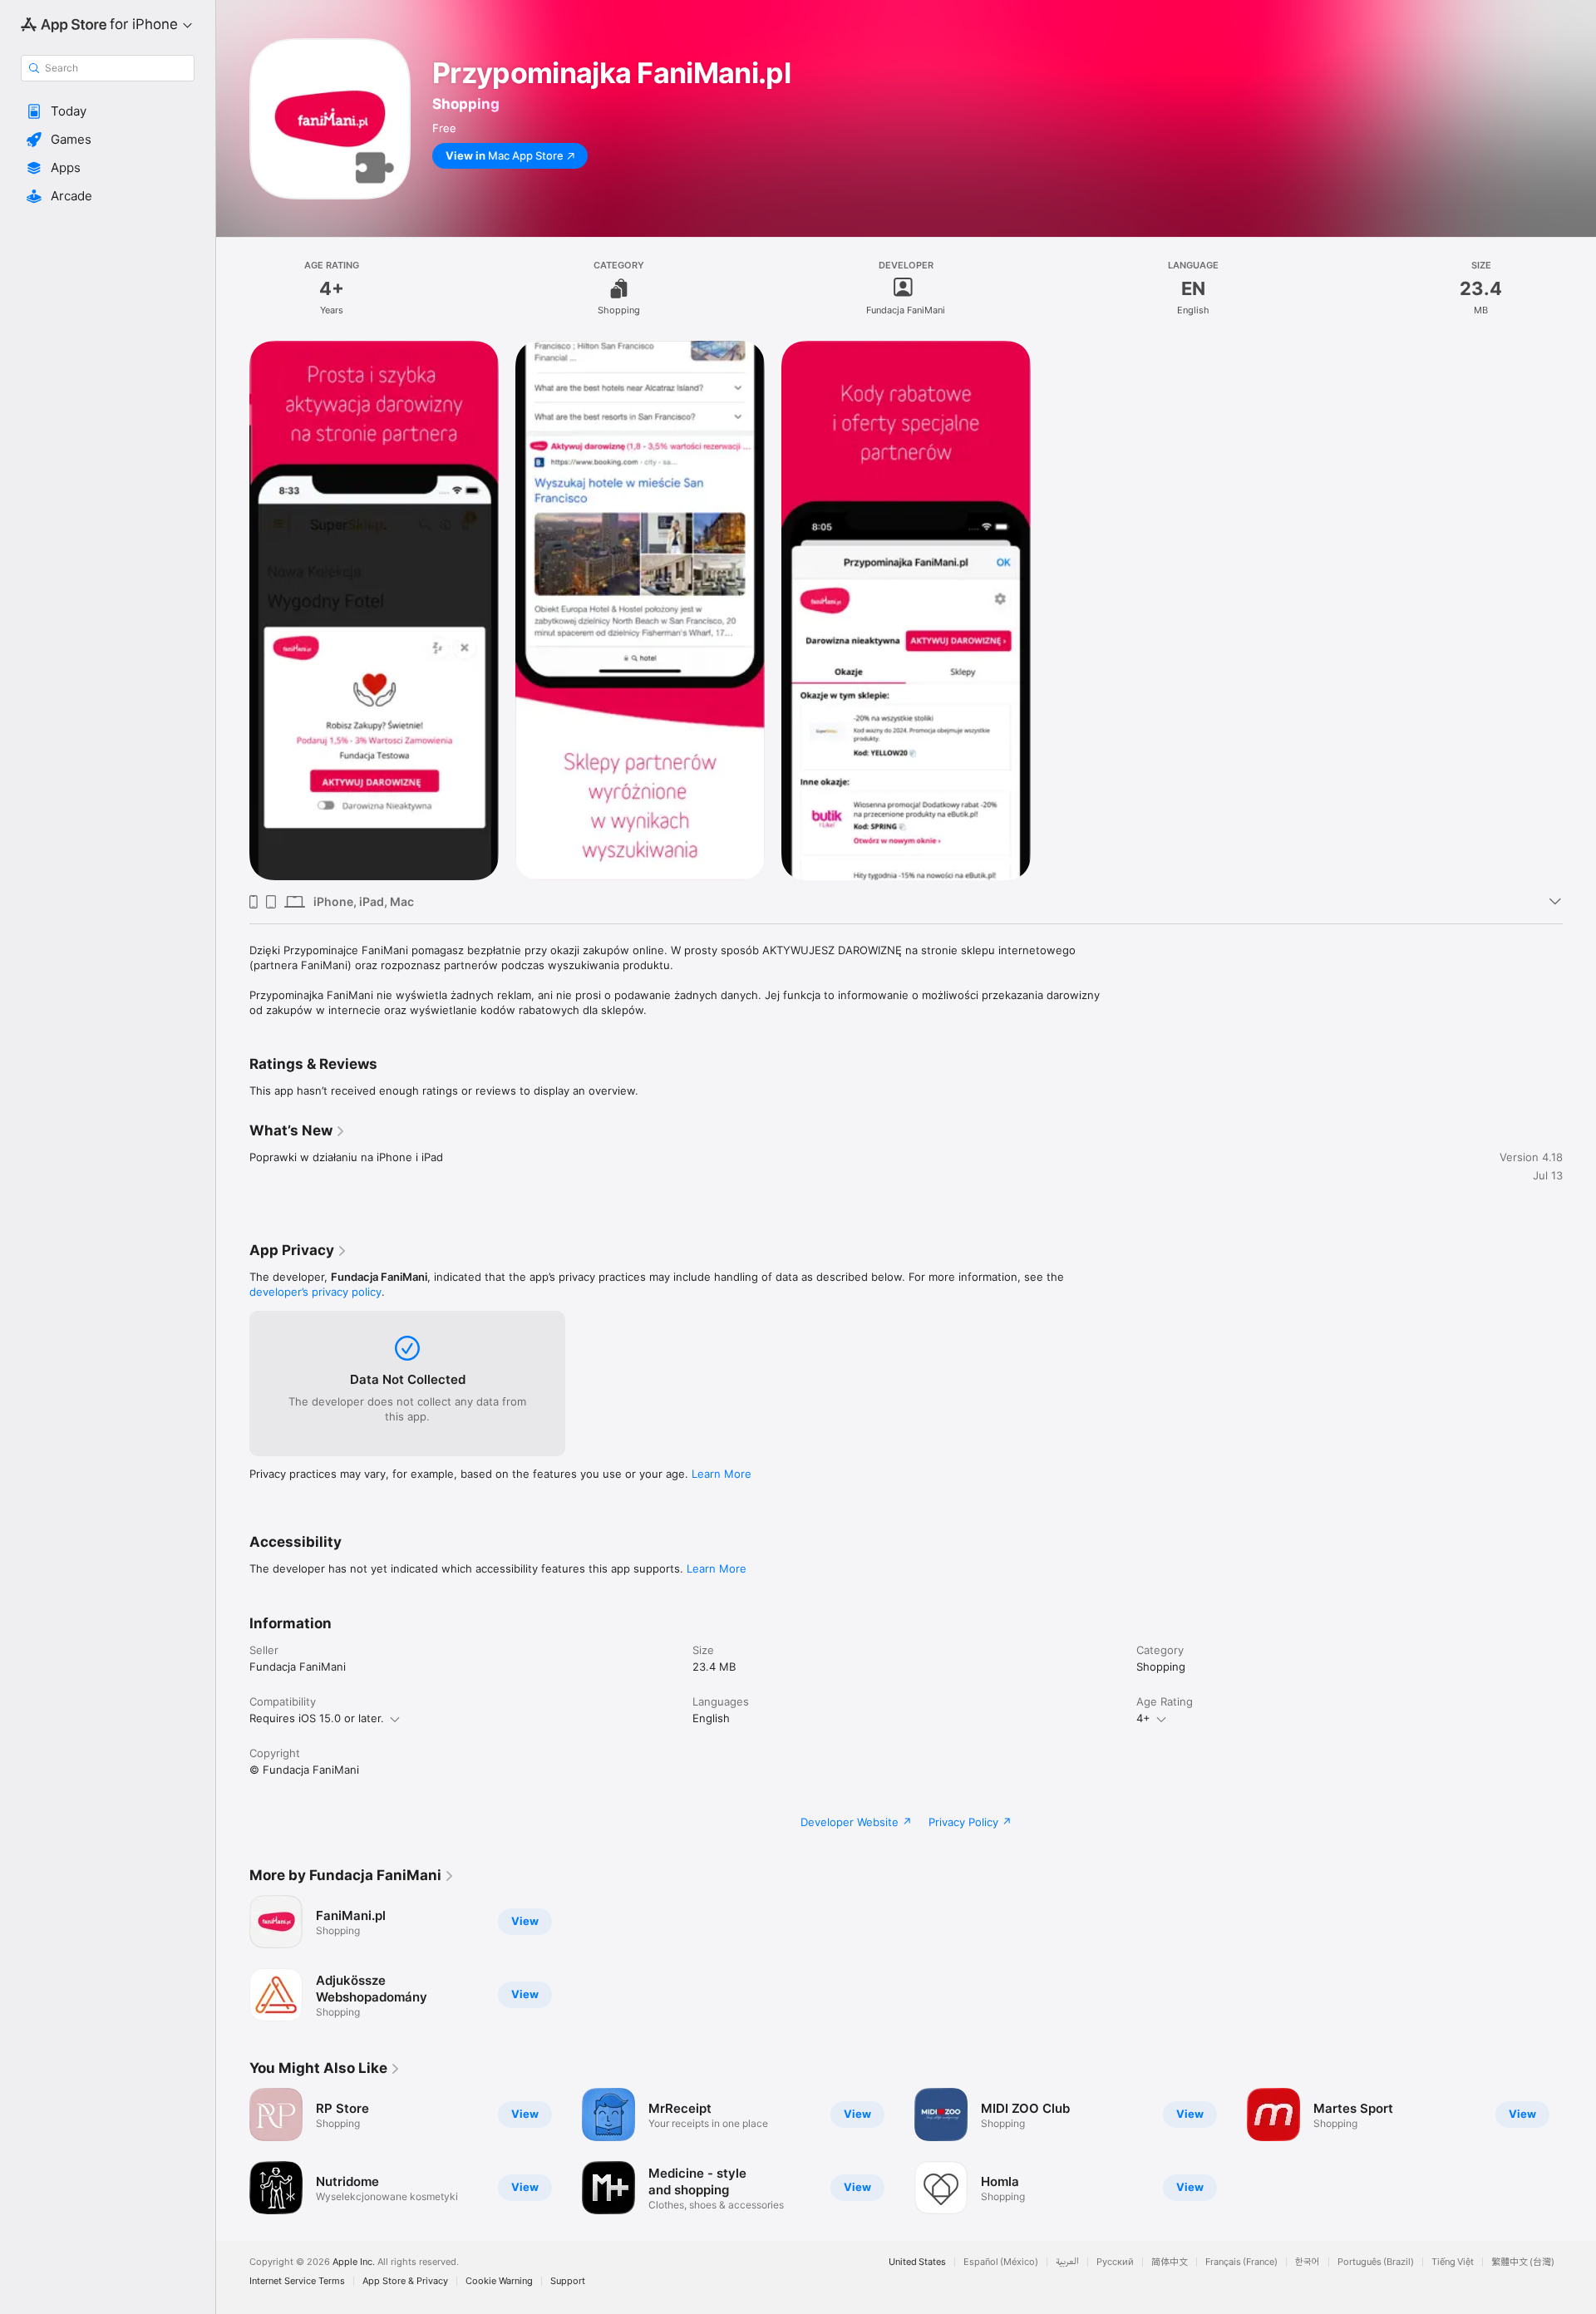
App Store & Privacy (405, 2281)
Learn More (722, 1474)
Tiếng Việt (1453, 2262)
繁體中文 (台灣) (1523, 2262)
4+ (1143, 1718)
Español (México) (1001, 2262)
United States (917, 2262)
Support (568, 2281)
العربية (1067, 2262)
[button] (108, 111)
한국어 (1308, 2262)
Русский (1115, 2262)
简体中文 (1170, 2262)
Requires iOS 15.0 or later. (317, 1718)
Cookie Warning (499, 2281)
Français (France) (1241, 2262)
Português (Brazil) (1376, 2262)
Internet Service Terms (297, 2281)
